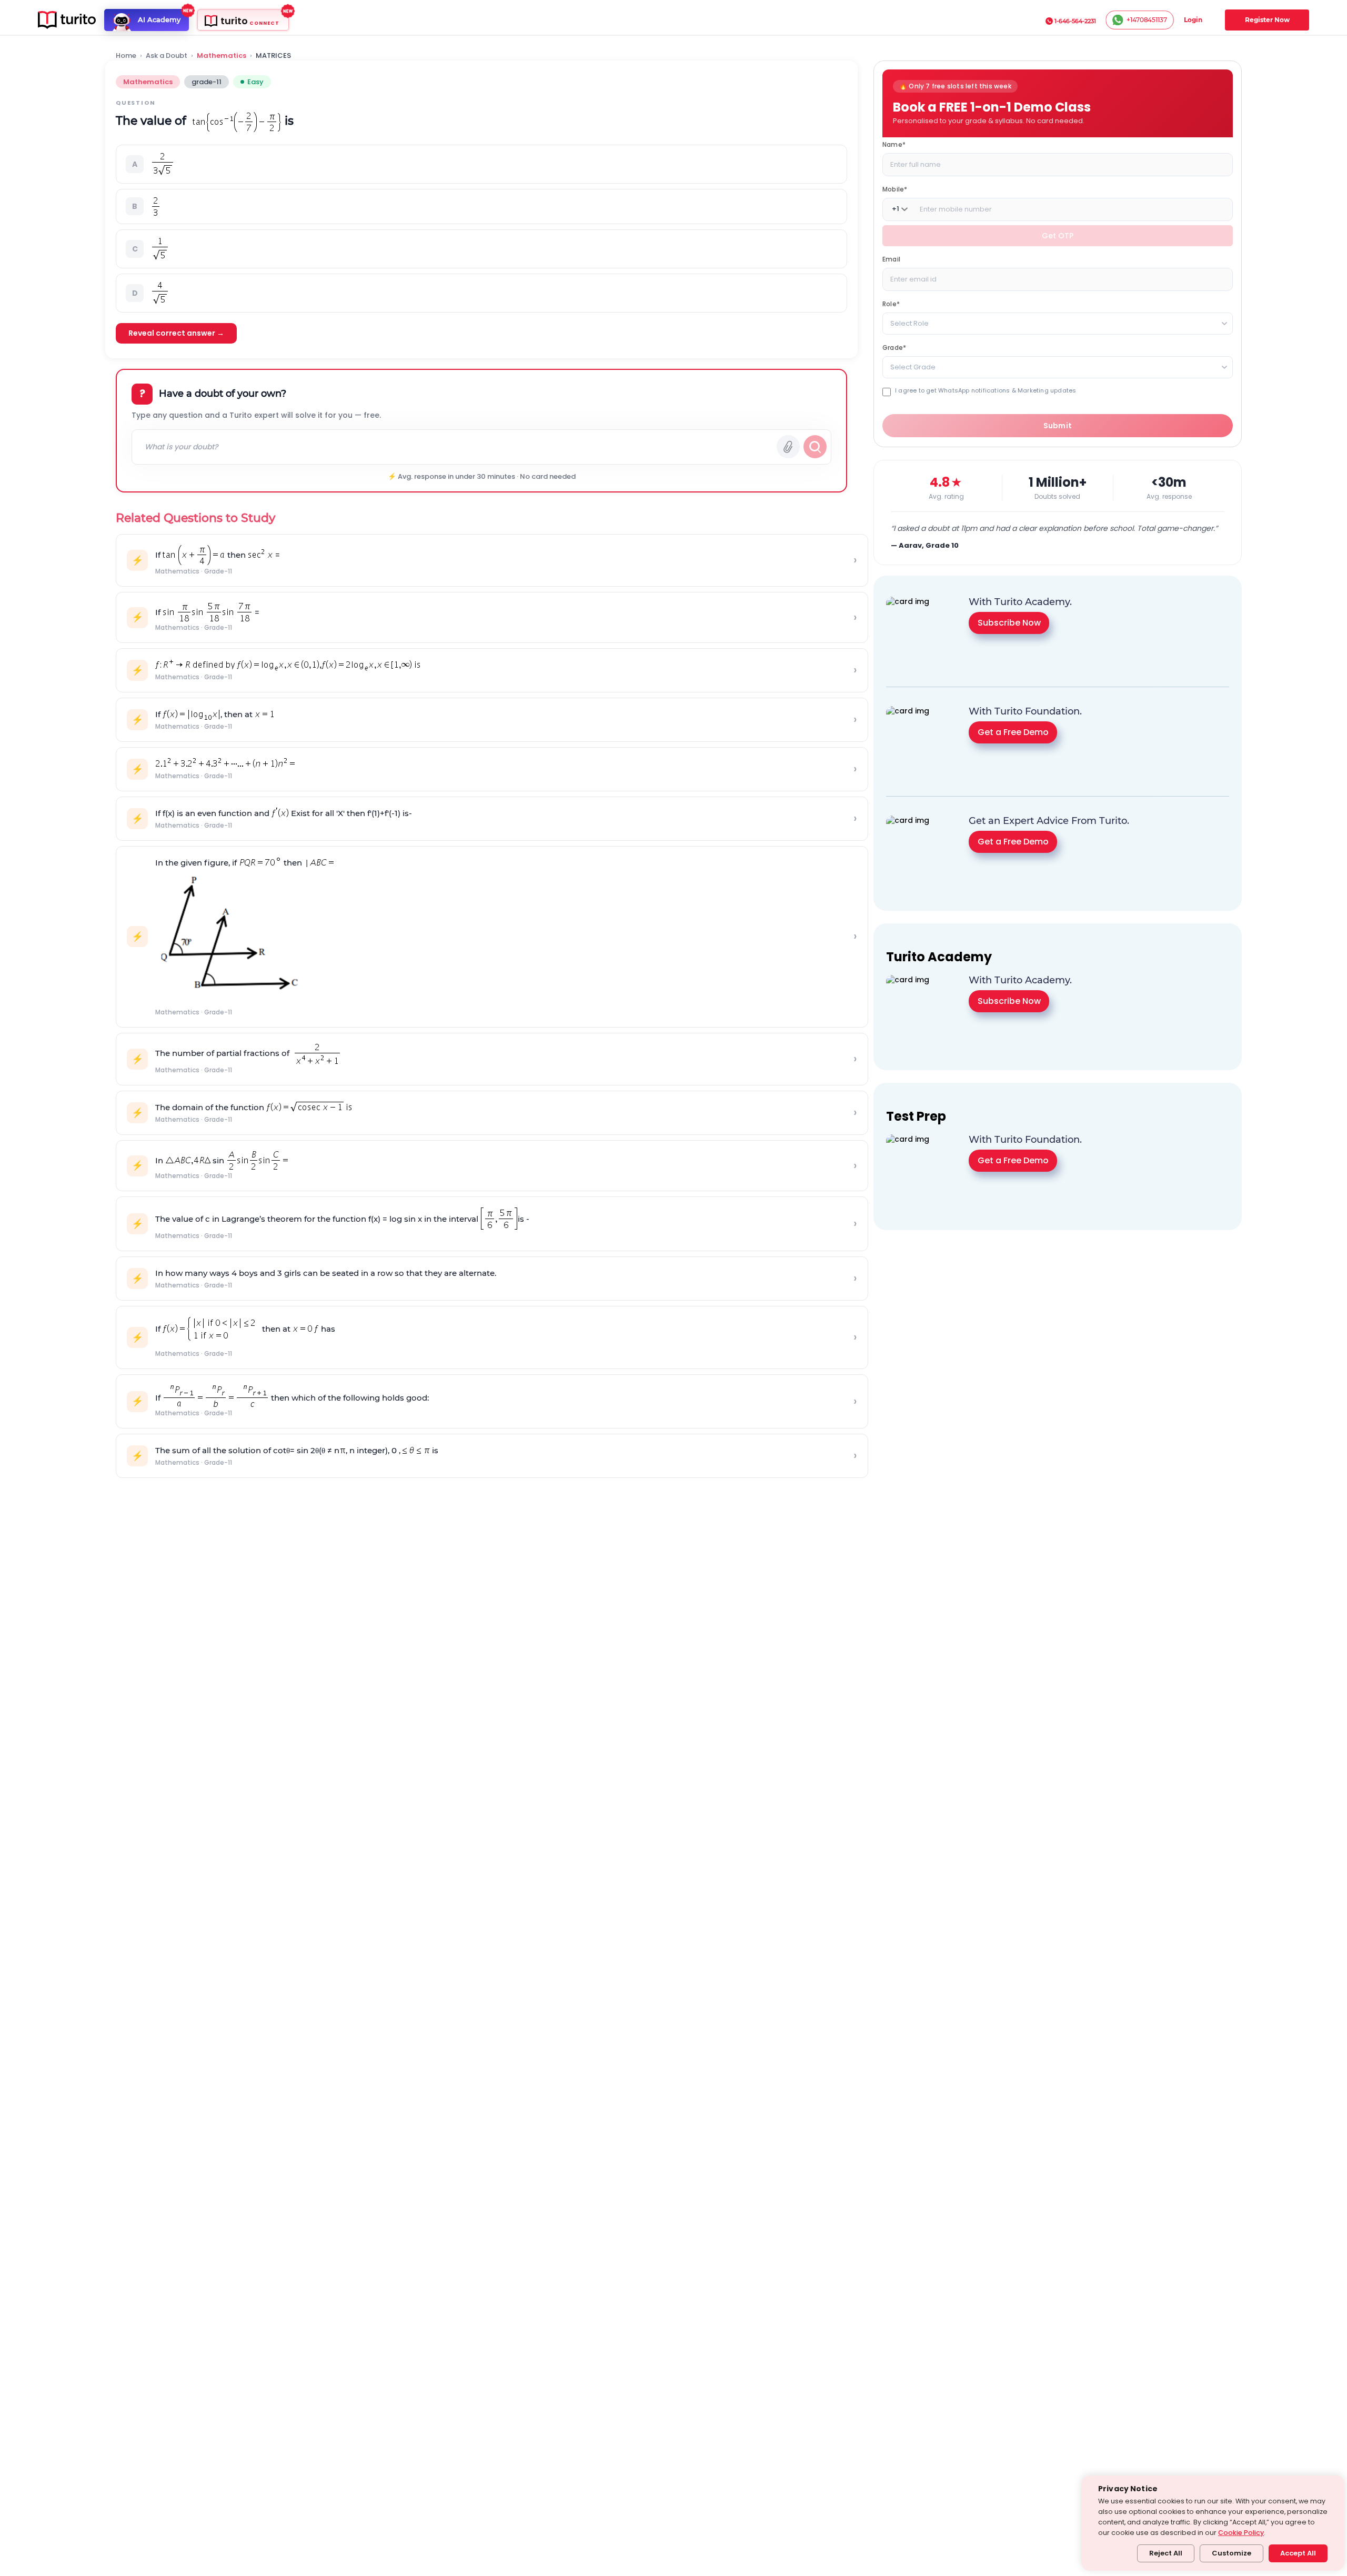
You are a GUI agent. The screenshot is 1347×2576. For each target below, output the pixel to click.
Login (1193, 20)
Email (891, 259)
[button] (481, 164)
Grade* (894, 347)
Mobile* (895, 189)
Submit (1058, 426)
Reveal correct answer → (176, 333)
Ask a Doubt (167, 56)
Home (126, 56)
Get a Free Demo (1013, 732)
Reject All (1166, 2553)
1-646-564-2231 (1075, 21)
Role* (891, 303)
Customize (1232, 2553)
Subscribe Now (1009, 622)
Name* (894, 144)
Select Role (909, 323)
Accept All (1298, 2553)
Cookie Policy (1241, 2533)
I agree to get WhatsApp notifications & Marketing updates (986, 390)
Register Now (1267, 20)
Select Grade (913, 366)
